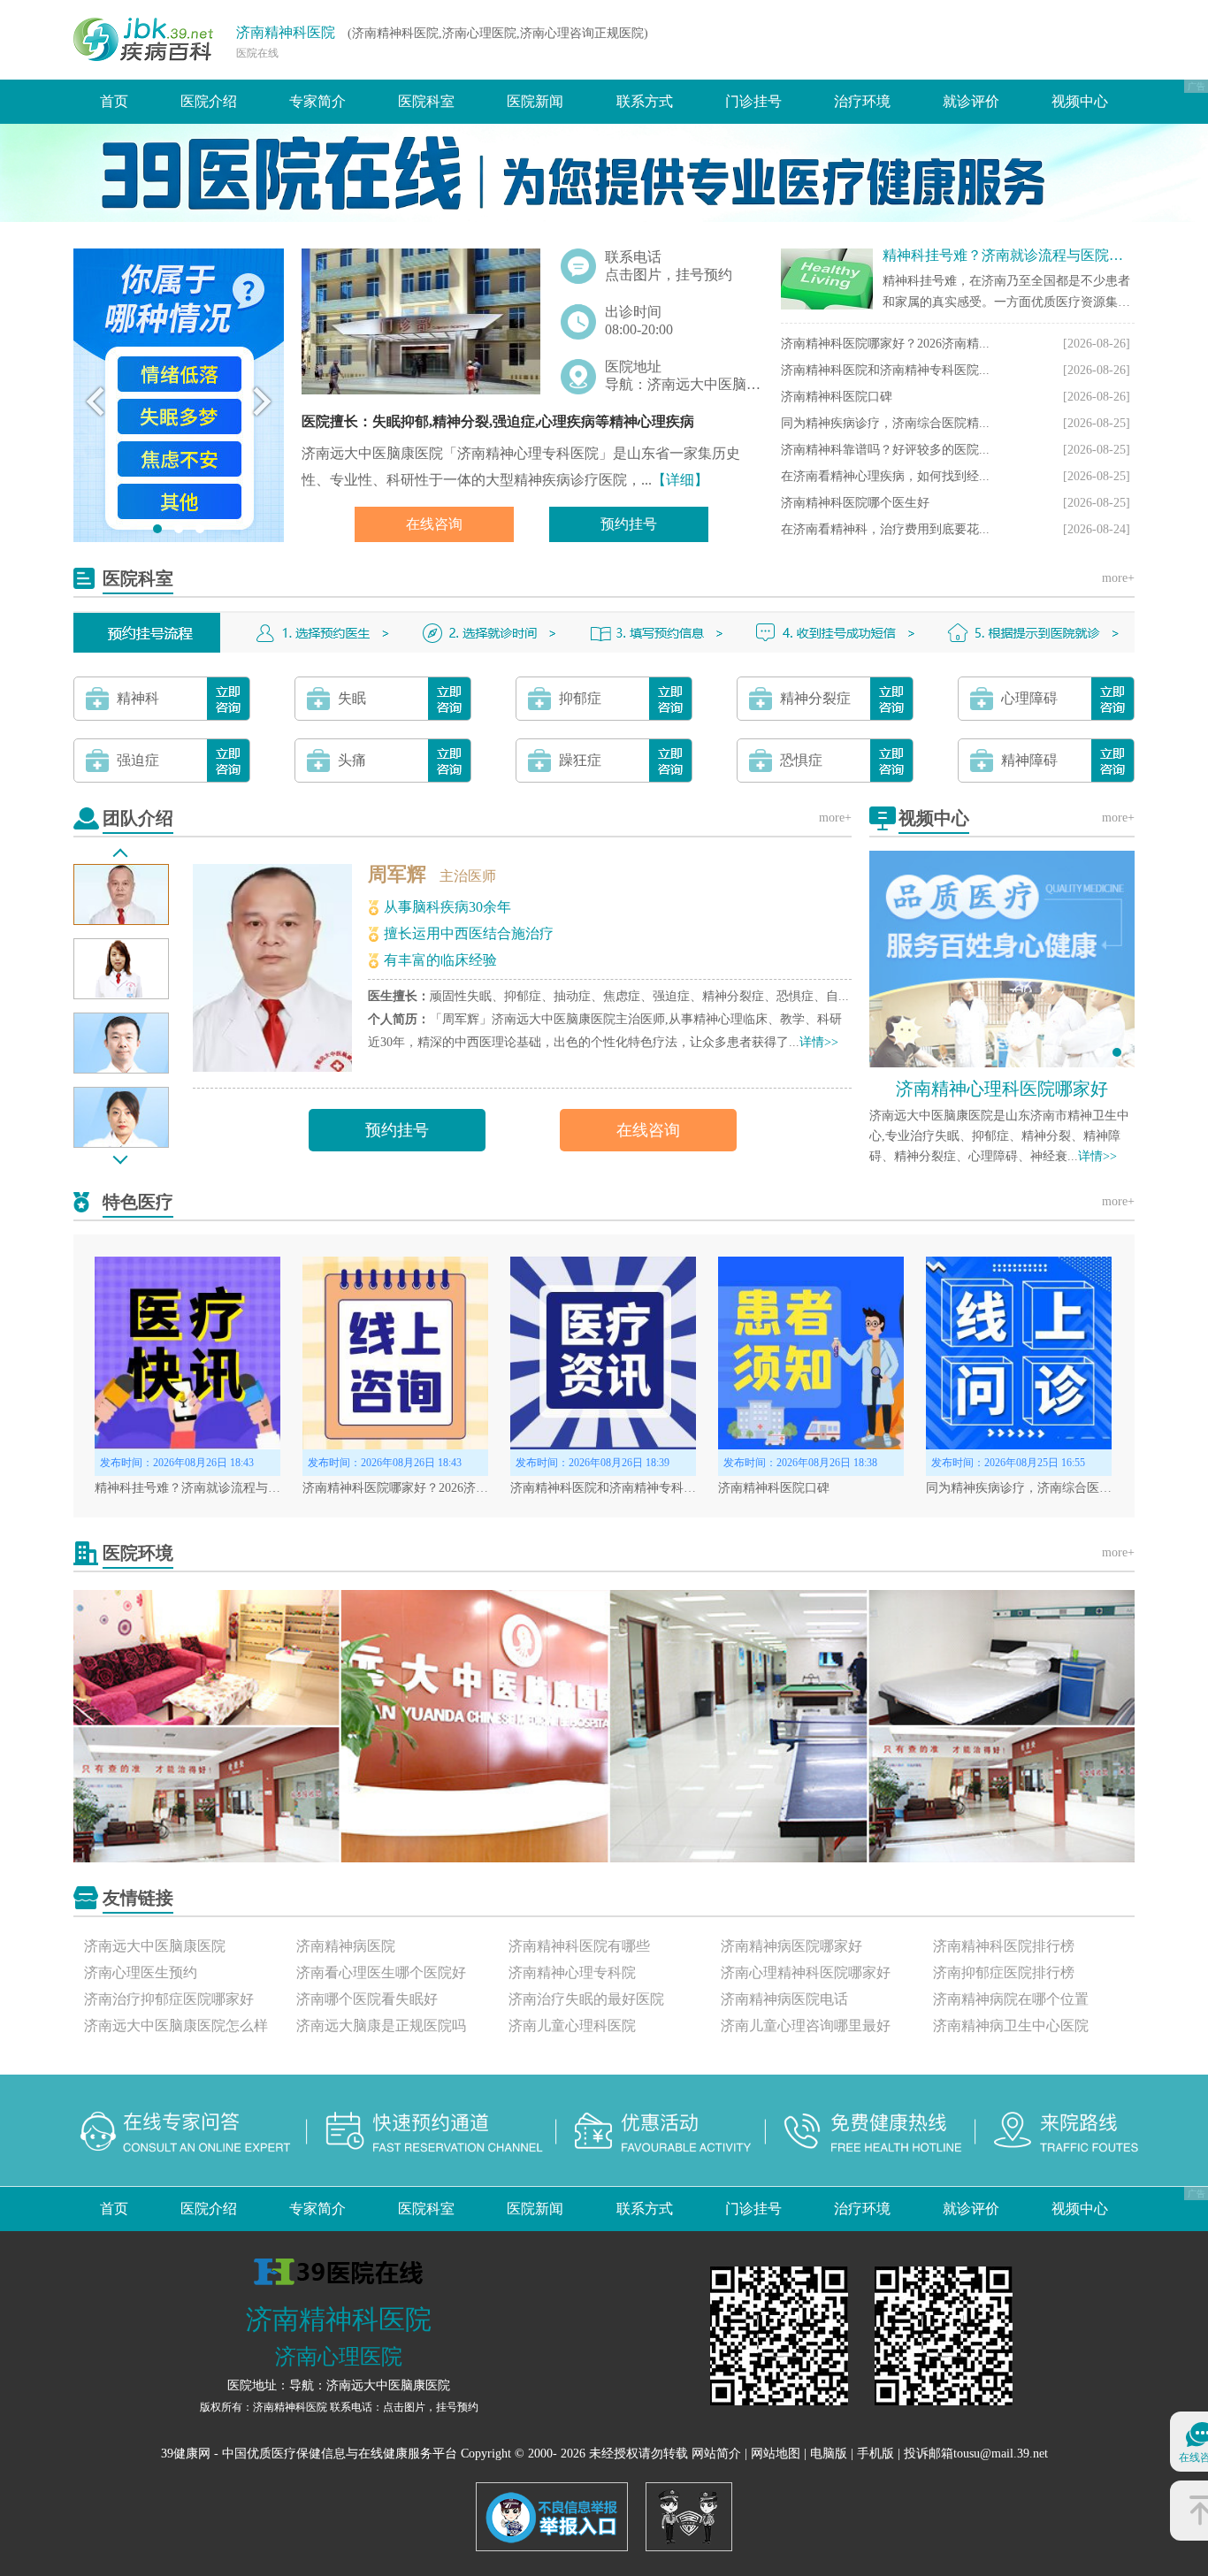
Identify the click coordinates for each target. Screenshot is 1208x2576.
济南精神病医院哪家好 (791, 1946)
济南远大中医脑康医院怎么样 (176, 2026)
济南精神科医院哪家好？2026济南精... (885, 344)
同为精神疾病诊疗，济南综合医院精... (885, 423)
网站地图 (776, 2454)
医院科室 (426, 101)
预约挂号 (629, 524)
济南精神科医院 (286, 32)
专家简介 (317, 101)
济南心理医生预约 (141, 1972)
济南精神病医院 (346, 1946)
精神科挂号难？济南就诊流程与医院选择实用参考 (1038, 255)
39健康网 (186, 2454)
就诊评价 (971, 101)
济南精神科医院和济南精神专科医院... (885, 370)
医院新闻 (535, 101)
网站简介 (716, 2454)
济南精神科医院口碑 (837, 397)
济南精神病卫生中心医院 (1011, 2026)
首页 (114, 101)
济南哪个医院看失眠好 (367, 1999)
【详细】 (680, 480)
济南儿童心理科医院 (572, 2026)
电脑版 (829, 2454)
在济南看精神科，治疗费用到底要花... (885, 529)
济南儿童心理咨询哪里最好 (806, 2026)
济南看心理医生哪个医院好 (381, 1972)
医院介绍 (209, 101)
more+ (1118, 578)
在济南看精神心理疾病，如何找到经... (885, 476)
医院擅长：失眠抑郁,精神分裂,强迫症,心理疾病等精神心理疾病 (498, 421)
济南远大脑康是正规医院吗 (381, 2026)
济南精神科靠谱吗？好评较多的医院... (885, 450)
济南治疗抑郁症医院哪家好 (169, 1999)
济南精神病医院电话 (784, 1999)
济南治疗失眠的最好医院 (586, 1999)
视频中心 (1080, 101)
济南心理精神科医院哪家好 (806, 1972)
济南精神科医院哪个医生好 (855, 503)
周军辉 (397, 874)
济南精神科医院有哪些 (579, 1946)
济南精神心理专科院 (572, 1972)
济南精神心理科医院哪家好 (1002, 1089)
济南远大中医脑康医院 (155, 1946)
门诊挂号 (753, 101)
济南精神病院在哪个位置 (1011, 1999)
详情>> (819, 1042)
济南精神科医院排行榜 (1004, 1946)
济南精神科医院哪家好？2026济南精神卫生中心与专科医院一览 (476, 1488)
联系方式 (645, 101)
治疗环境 (862, 101)
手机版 (875, 2454)
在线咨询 (434, 524)
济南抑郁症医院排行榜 (1004, 1972)
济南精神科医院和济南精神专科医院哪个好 (628, 1488)
